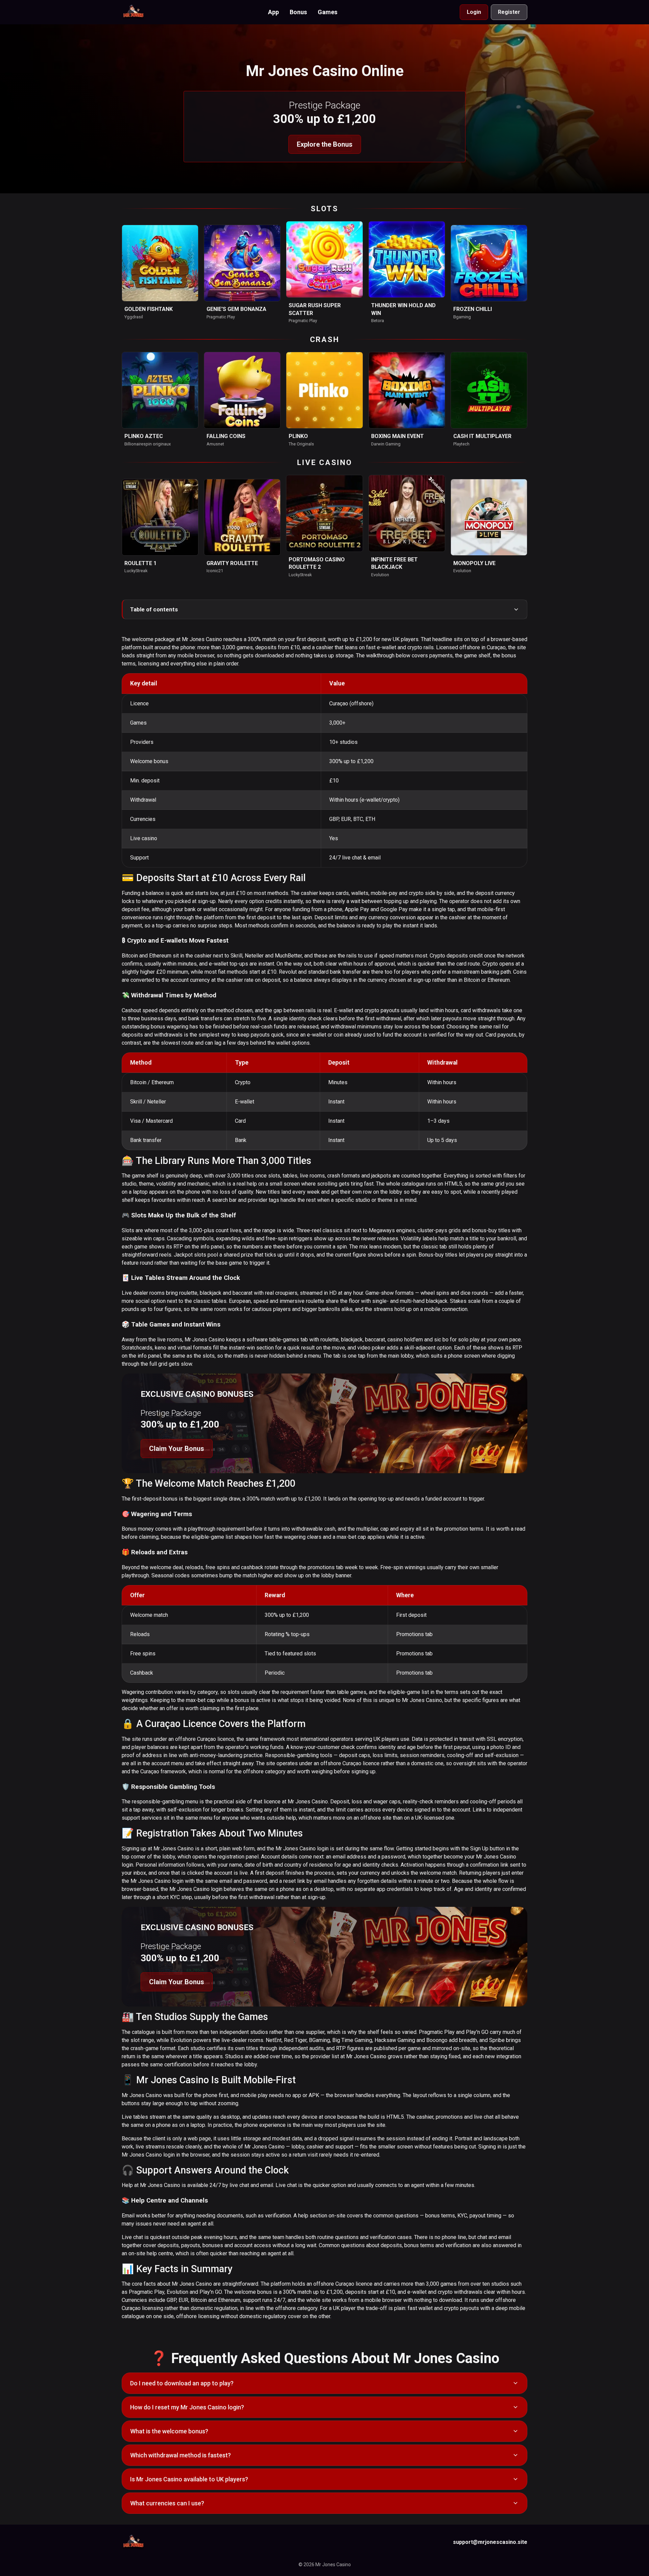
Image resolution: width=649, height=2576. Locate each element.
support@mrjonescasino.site (490, 2542)
